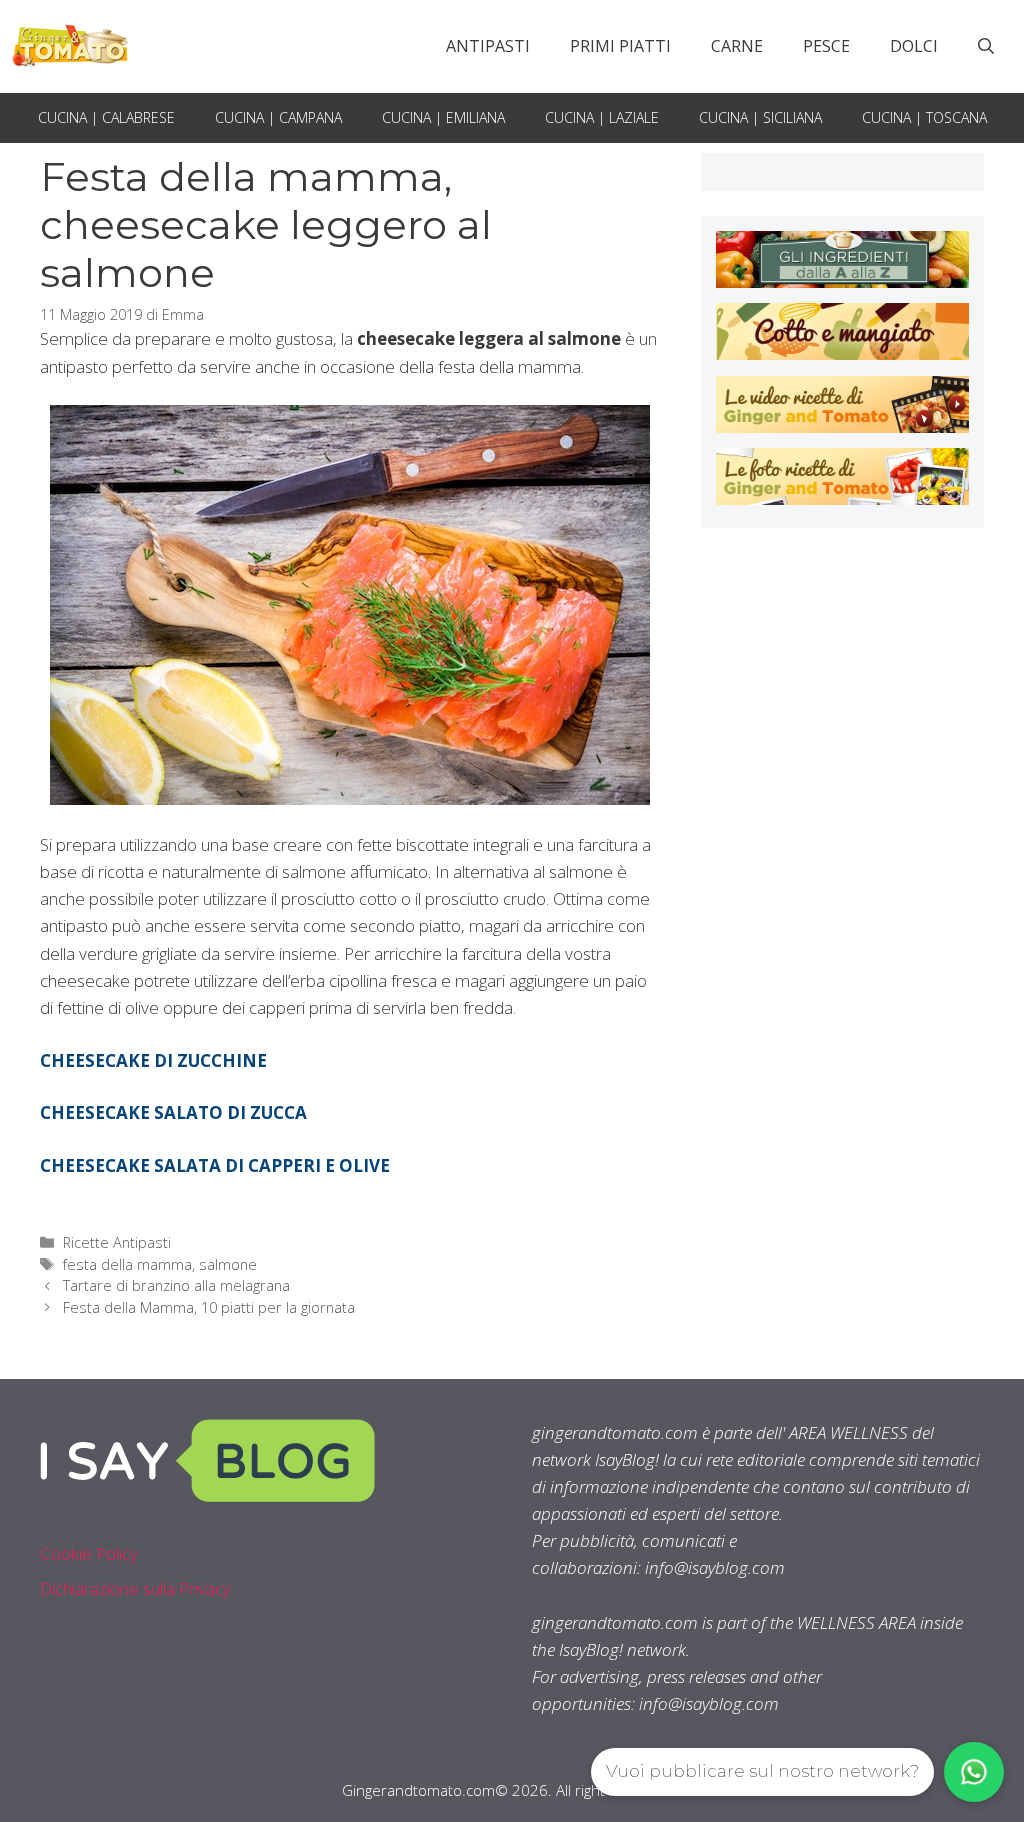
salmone (228, 1264)
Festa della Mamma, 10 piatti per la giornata (211, 1307)
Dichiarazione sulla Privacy (135, 1588)
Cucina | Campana (278, 117)
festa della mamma (127, 1264)
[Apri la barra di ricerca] (986, 46)
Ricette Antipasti (117, 1242)
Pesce (826, 46)
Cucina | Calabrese (106, 117)
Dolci (914, 46)
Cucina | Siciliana (760, 117)
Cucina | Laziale (602, 117)
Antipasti (488, 46)
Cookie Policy (89, 1553)
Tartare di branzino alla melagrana (176, 1285)
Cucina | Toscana (924, 117)
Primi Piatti (620, 46)
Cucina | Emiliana (443, 117)
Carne (737, 46)
